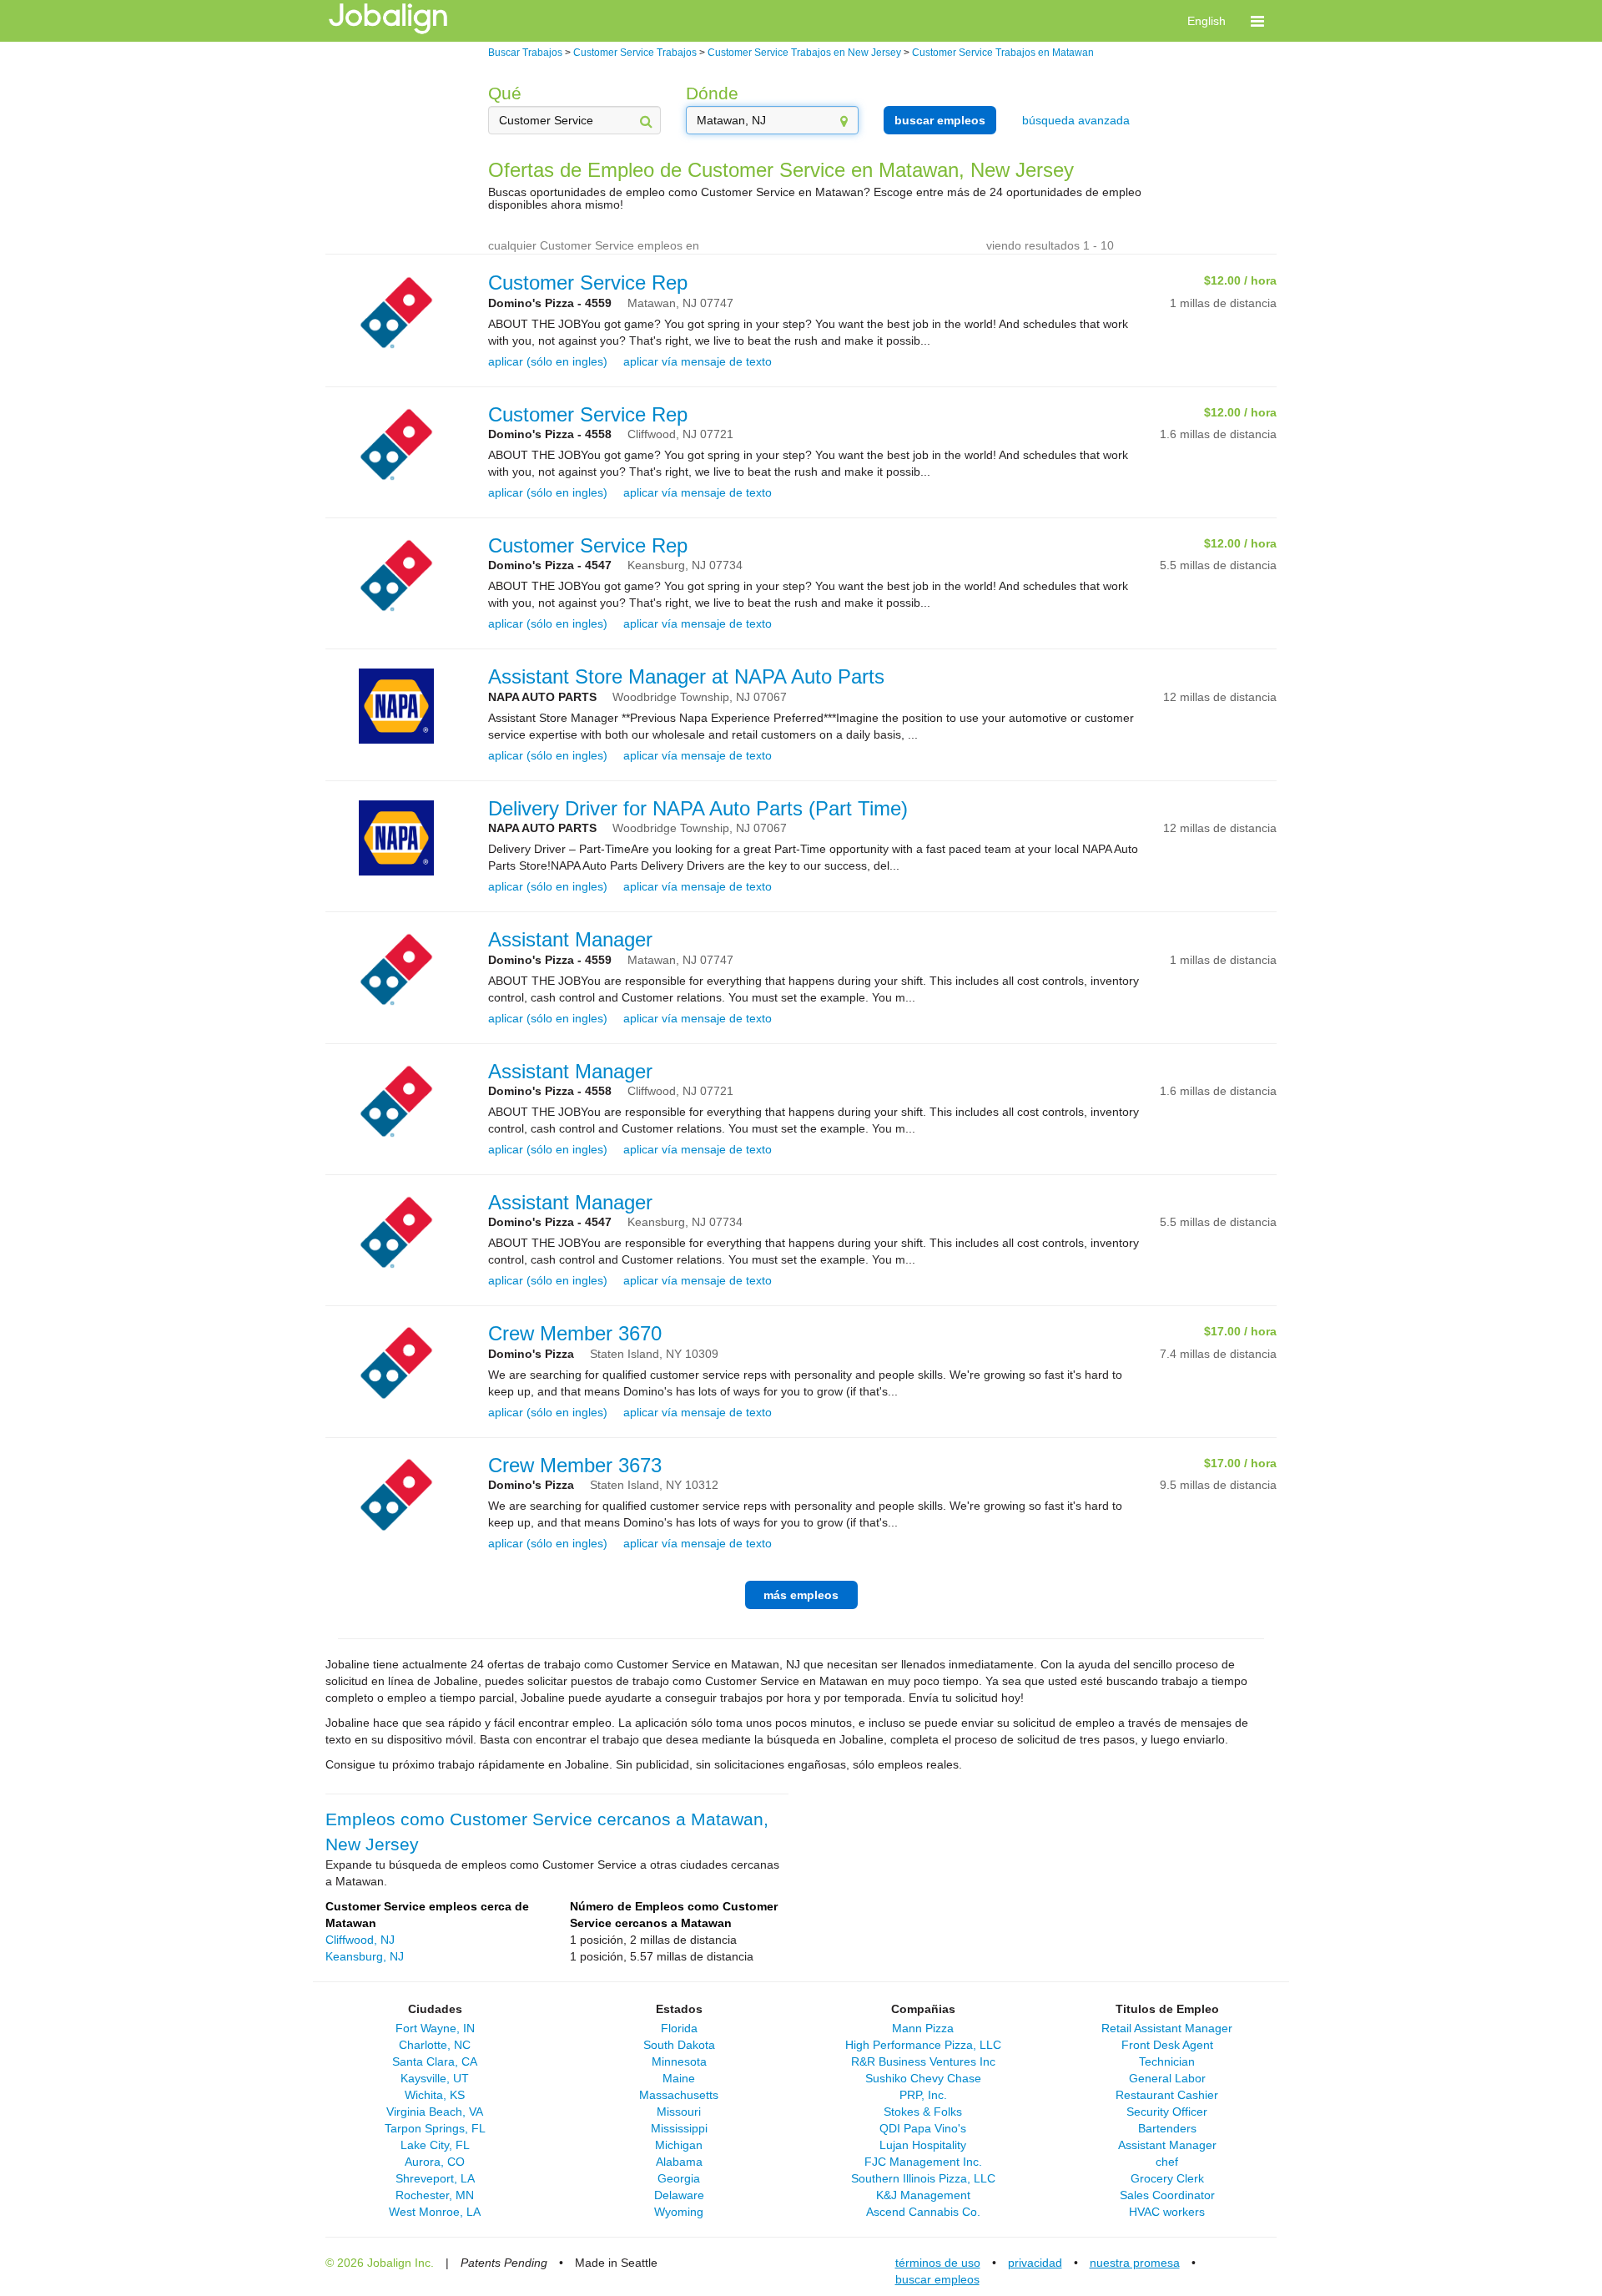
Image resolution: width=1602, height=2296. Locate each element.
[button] (1257, 21)
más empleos (801, 1595)
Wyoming (679, 2212)
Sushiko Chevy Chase (923, 2078)
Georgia (679, 2178)
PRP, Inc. (923, 2095)
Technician (1167, 2061)
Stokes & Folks (923, 2112)
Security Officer (1167, 2112)
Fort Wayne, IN (435, 2028)
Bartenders (1167, 2128)
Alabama (679, 2162)
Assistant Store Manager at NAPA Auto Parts (686, 676)
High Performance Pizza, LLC (923, 2045)
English (1207, 21)
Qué (505, 93)
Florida (679, 2028)
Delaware (679, 2195)
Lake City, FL (435, 2145)
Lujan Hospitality (923, 2145)
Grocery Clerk (1167, 2178)
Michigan (679, 2145)
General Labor (1167, 2078)
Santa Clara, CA (435, 2061)
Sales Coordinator (1167, 2195)
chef (1167, 2162)
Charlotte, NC (435, 2045)
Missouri (679, 2112)
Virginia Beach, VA (435, 2112)
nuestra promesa (1135, 2263)
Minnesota (679, 2061)
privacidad (1035, 2263)
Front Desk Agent (1167, 2045)
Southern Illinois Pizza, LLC (923, 2178)
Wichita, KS (435, 2095)
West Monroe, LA (435, 2212)
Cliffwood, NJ (360, 1940)
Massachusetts (679, 2095)
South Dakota (679, 2045)
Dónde (712, 93)
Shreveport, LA (435, 2178)
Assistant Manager (570, 939)
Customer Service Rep (588, 283)
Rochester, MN (435, 2195)
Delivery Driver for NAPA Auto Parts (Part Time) (698, 808)
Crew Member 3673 (575, 1465)
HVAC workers (1167, 2212)
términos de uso (938, 2263)
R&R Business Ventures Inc (923, 2061)
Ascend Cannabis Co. (923, 2212)
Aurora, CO (435, 2162)
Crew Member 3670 (575, 1333)
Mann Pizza (923, 2028)
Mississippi (679, 2128)
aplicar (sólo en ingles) (548, 361)
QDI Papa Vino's (923, 2128)
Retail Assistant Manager (1167, 2028)
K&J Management (923, 2195)
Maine (679, 2078)
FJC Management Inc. (923, 2162)
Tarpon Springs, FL (435, 2128)
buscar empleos (940, 120)
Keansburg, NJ (365, 1956)
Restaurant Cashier (1167, 2095)
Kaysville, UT (435, 2078)
